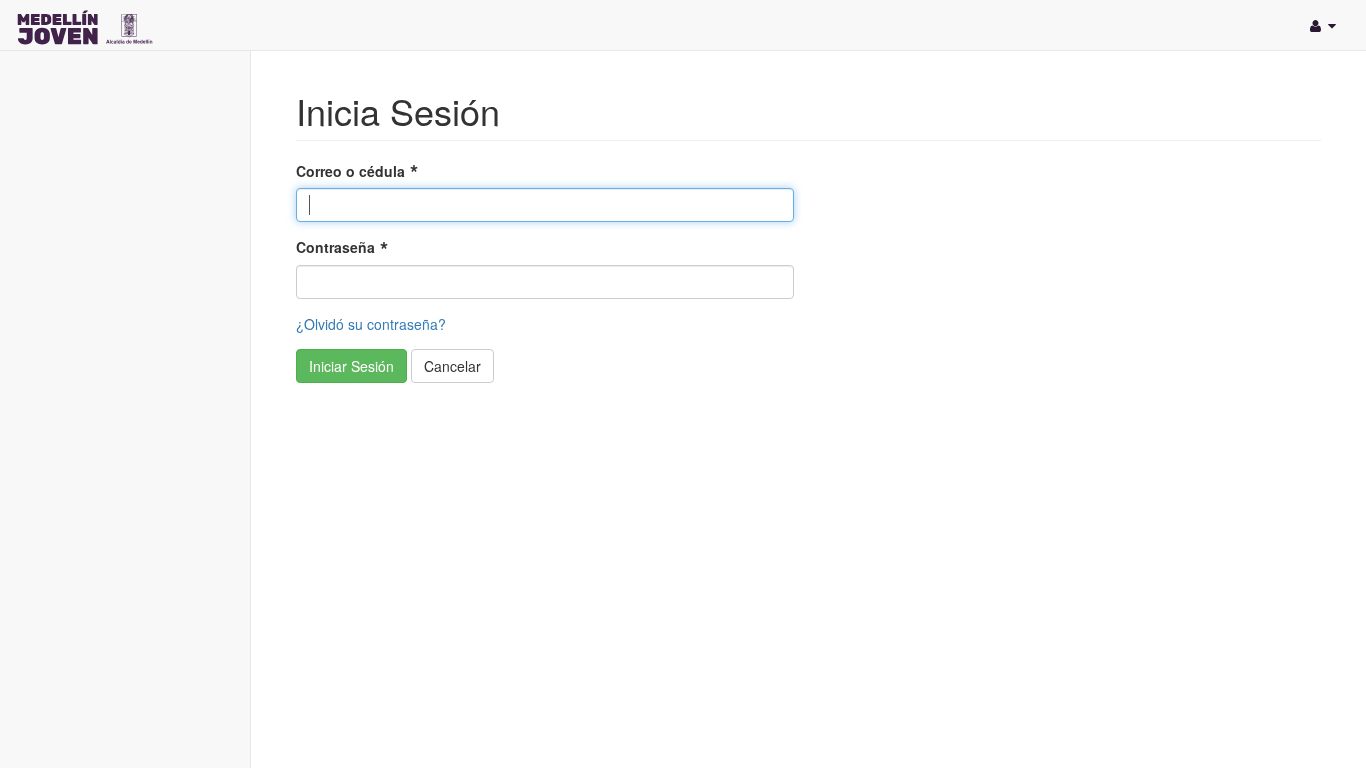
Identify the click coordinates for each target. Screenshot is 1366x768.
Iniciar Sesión (351, 366)
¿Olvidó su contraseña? (371, 324)
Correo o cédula (350, 171)
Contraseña (335, 247)
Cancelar (452, 366)
